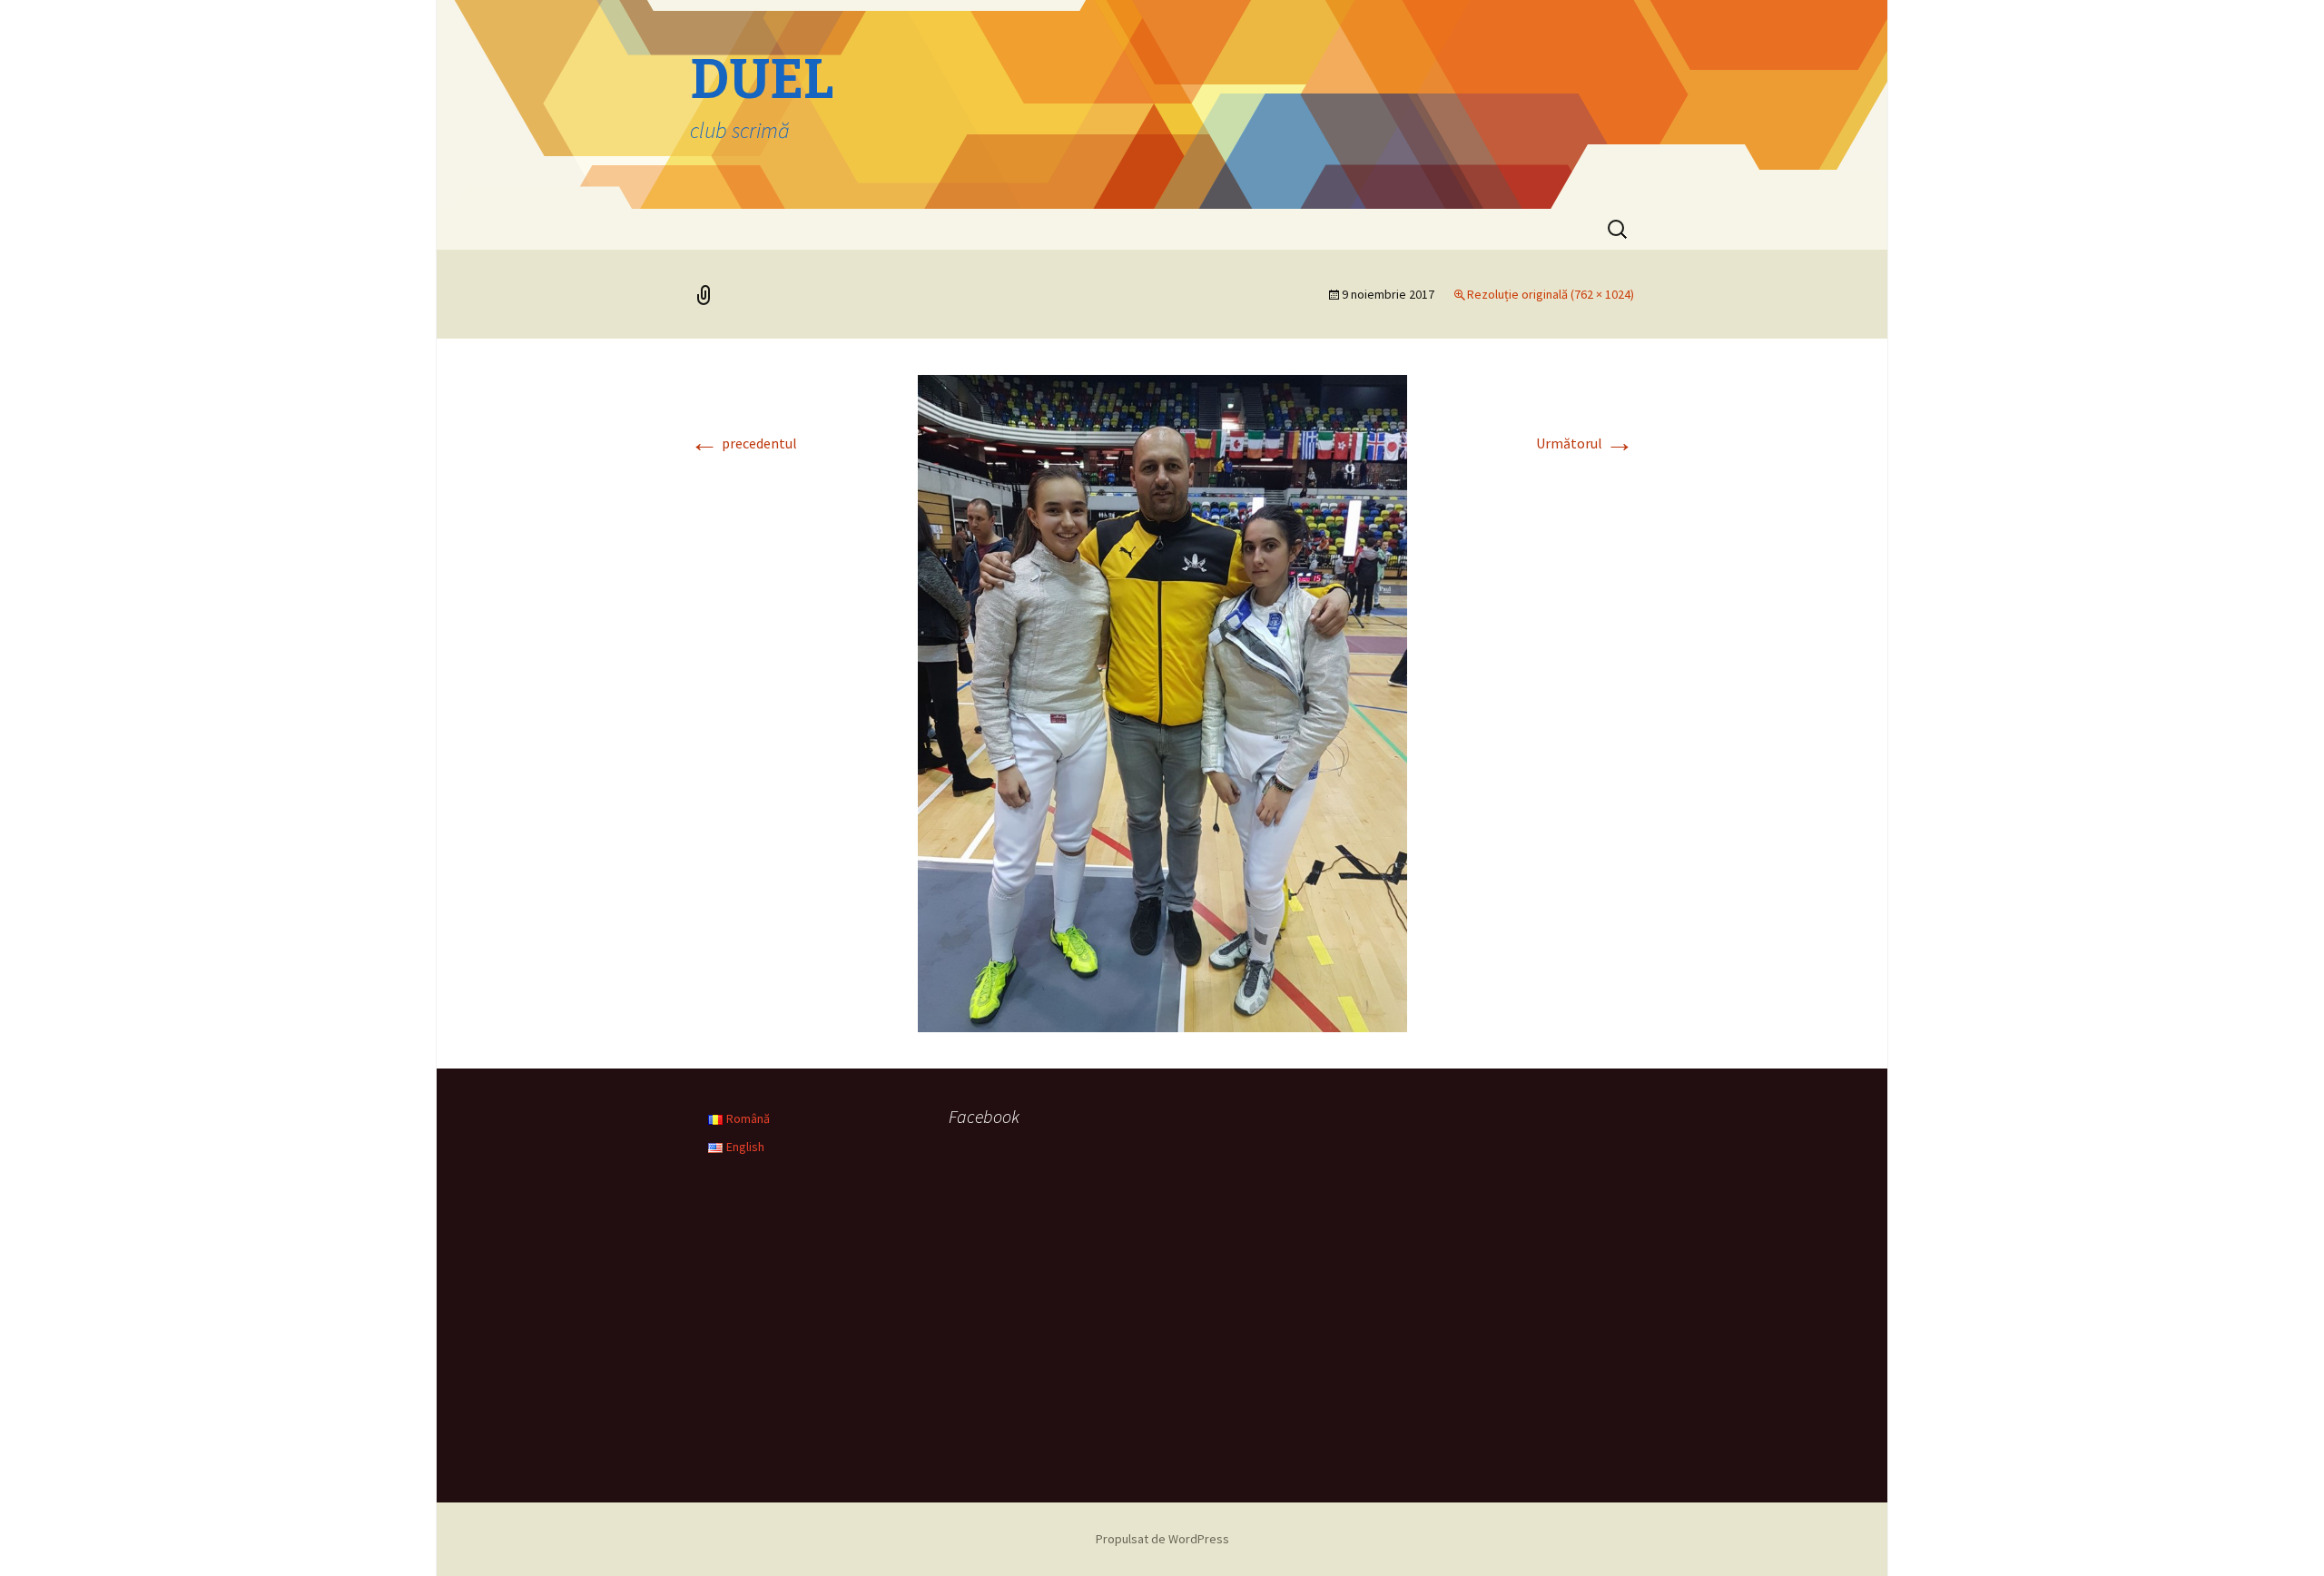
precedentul (743, 443)
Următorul (1585, 443)
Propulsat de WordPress (1162, 1539)
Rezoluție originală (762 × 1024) (1551, 294)
